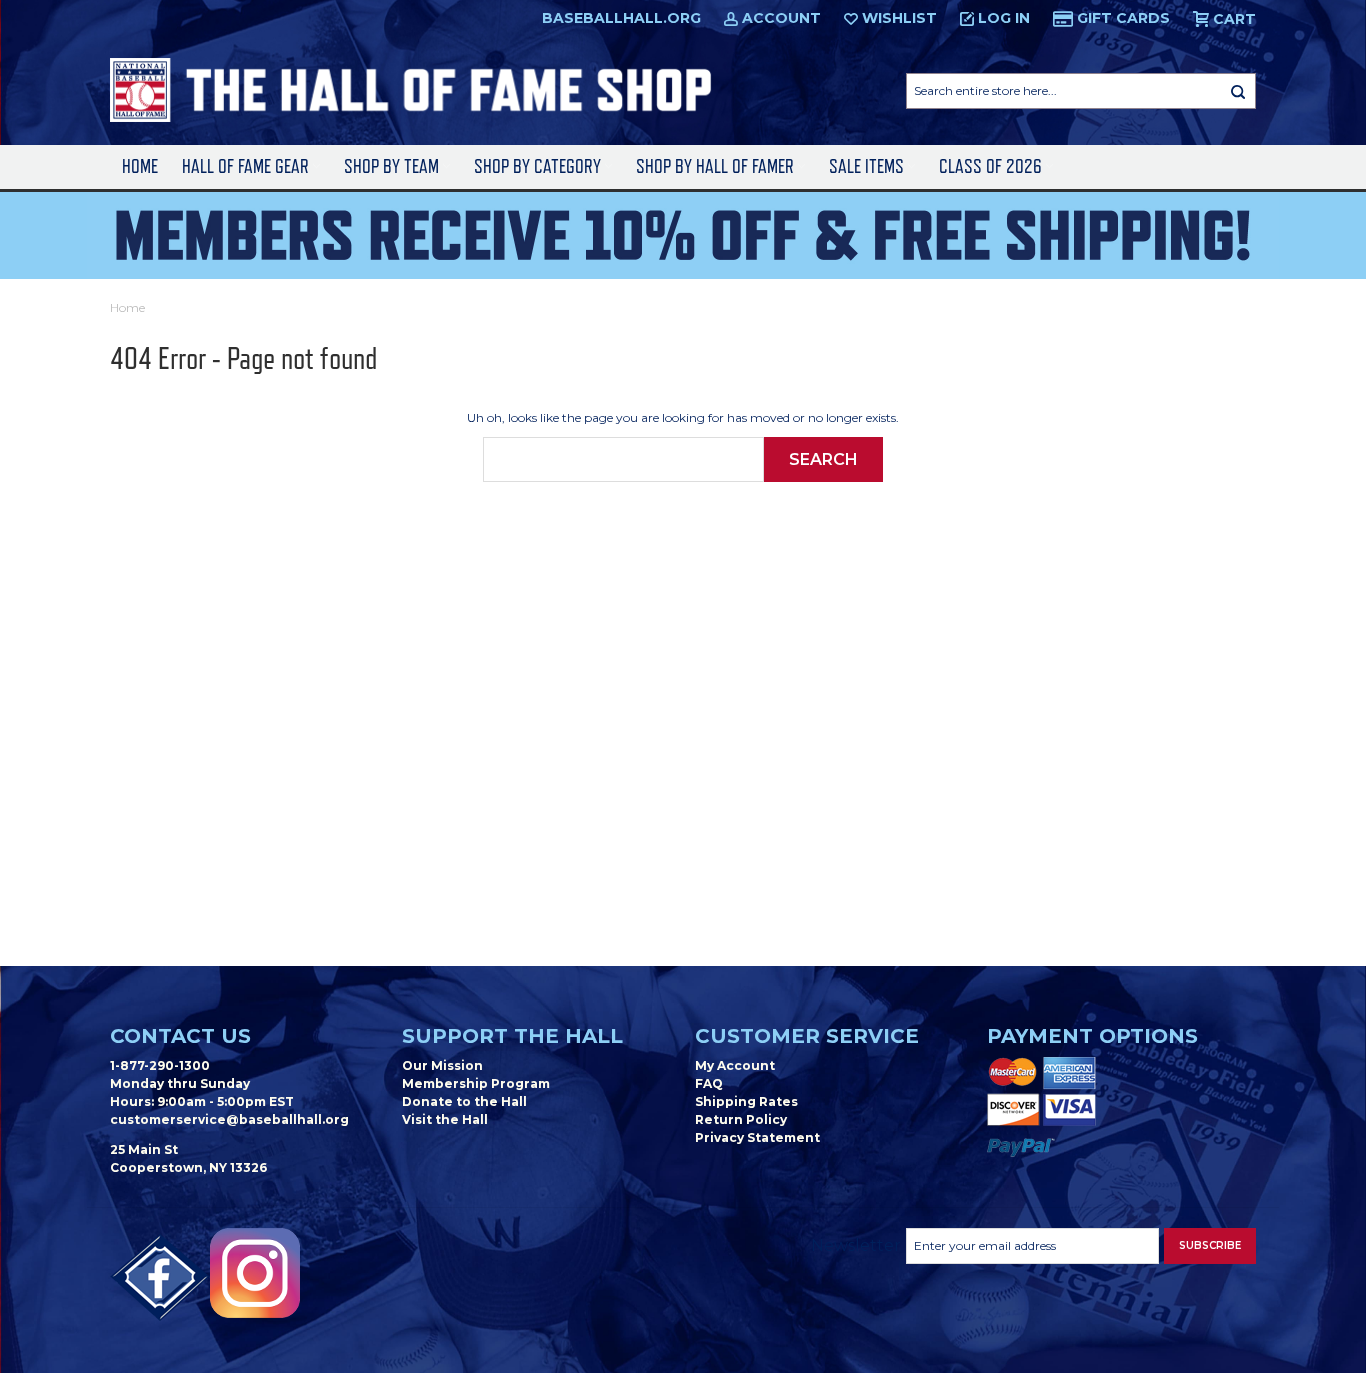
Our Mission (442, 1065)
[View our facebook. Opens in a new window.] (160, 1278)
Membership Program (476, 1083)
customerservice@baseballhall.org (229, 1119)
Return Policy (741, 1119)
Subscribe (1210, 1245)
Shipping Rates (746, 1101)
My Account (735, 1065)
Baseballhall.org (621, 18)
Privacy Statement (757, 1137)
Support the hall (512, 1036)
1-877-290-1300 (160, 1065)
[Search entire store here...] (1238, 91)
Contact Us (180, 1036)
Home (140, 166)
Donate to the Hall (464, 1101)
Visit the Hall (445, 1119)
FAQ (709, 1083)
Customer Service (807, 1036)
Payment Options (1092, 1036)
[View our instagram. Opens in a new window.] (255, 1273)
